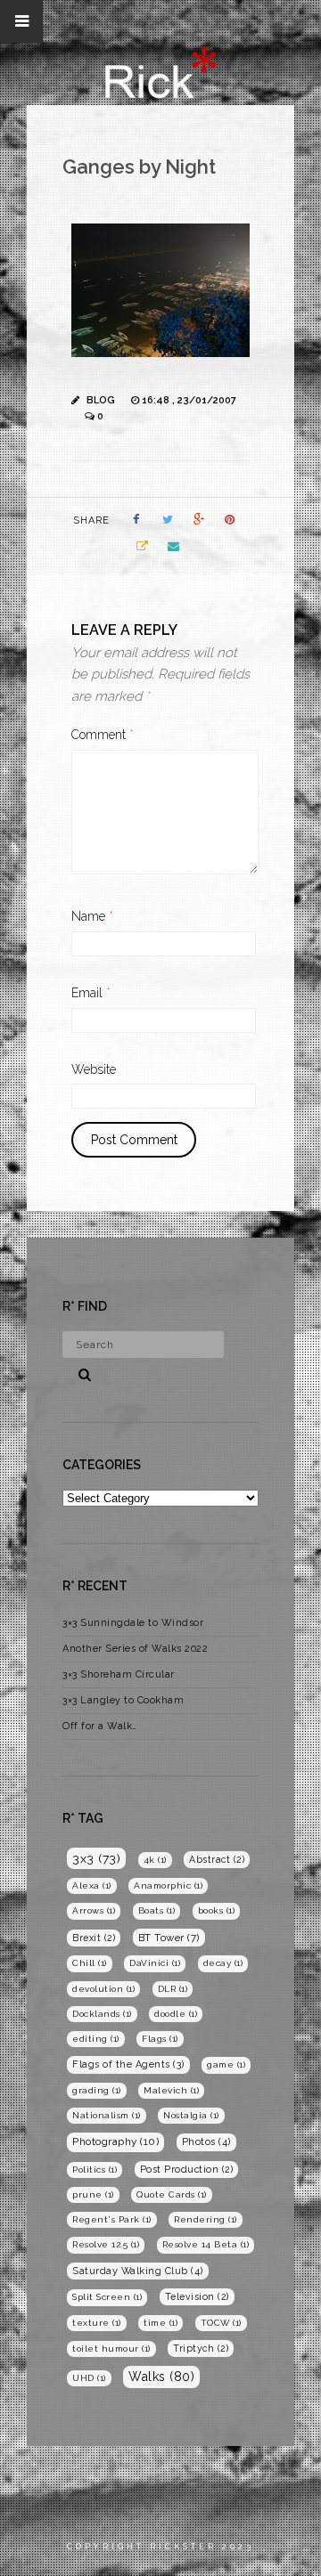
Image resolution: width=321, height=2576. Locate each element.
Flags (160, 2039)
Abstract (217, 1859)
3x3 (96, 1858)
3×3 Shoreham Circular (119, 1674)
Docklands (102, 2014)
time (160, 2323)
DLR (173, 1989)
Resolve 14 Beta (206, 2244)
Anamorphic (168, 1885)
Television (197, 2296)
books (217, 1910)
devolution (103, 1989)
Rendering (206, 2219)
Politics (95, 2170)
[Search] (78, 1372)
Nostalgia (191, 2115)
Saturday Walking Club (138, 2271)
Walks (161, 2377)
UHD (89, 2378)
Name (92, 916)
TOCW (221, 2323)
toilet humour (111, 2348)
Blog (101, 400)
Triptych (201, 2348)
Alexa (92, 1885)
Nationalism (107, 2115)
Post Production (187, 2169)
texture (97, 2323)
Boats (157, 1910)
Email (91, 993)
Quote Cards (172, 2194)
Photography (115, 2141)
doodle (176, 2014)
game (226, 2064)
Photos (206, 2142)
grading (97, 2090)
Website (94, 1069)
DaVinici (155, 1963)
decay (223, 1963)
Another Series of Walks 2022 (135, 1649)
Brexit (94, 1938)
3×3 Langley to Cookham (123, 1700)
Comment (103, 735)
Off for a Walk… (100, 1726)
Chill (90, 1963)
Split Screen (107, 2297)
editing (96, 2039)
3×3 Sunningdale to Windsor (133, 1623)
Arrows (94, 1910)
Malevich (171, 2090)
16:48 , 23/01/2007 (189, 400)
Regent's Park (112, 2219)
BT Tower (169, 1938)
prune (93, 2194)
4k (155, 1860)
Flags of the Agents (128, 2064)
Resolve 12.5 (106, 2244)
